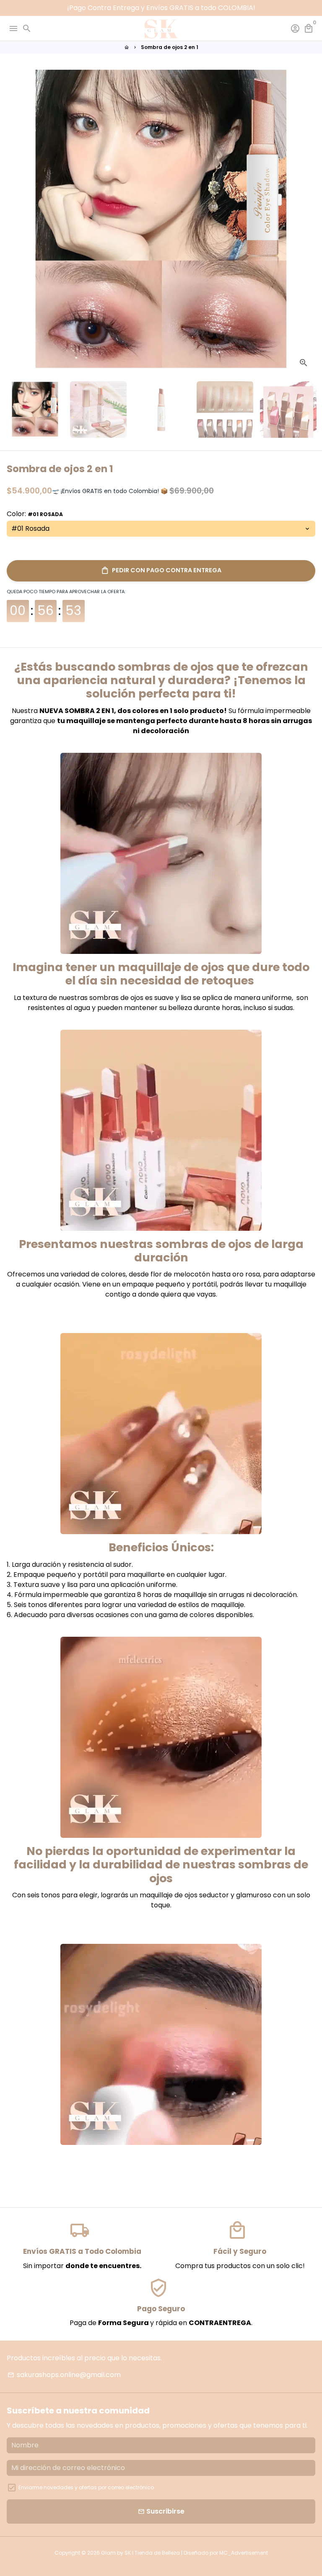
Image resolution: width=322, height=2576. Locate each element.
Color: (35, 514)
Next (307, 220)
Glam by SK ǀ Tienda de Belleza (140, 2553)
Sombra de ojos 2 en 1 (170, 47)
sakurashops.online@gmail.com (64, 2375)
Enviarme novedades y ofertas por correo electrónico (86, 2487)
